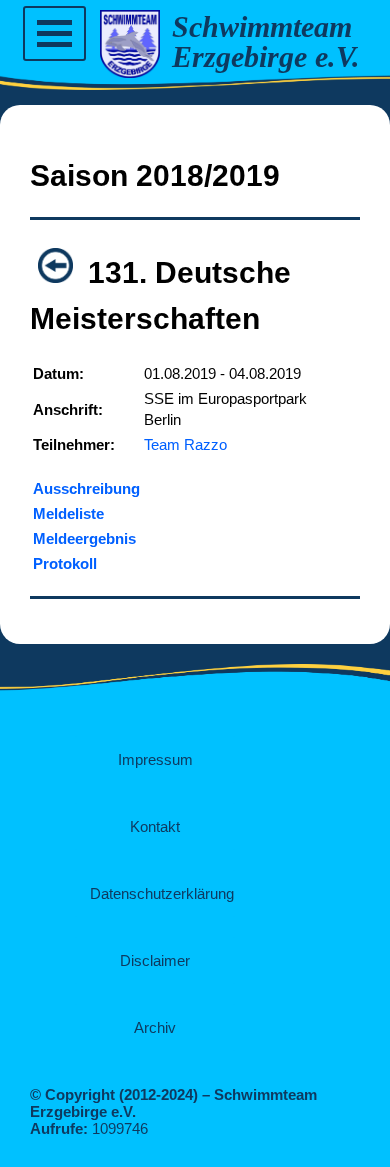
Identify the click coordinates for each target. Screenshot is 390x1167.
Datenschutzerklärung (162, 893)
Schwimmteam (262, 26)
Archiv (155, 1027)
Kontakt (155, 826)
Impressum (155, 759)
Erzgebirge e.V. (266, 56)
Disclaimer (155, 960)
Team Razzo (185, 444)
